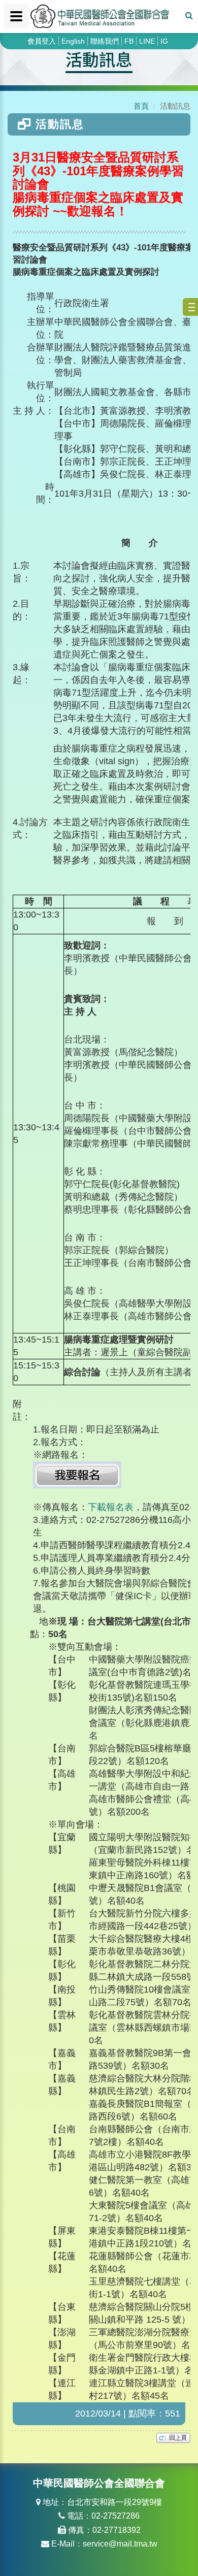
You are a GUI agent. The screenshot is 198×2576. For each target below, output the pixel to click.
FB (129, 41)
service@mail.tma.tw (120, 2544)
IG (164, 41)
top (173, 2438)
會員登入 (42, 41)
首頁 (141, 106)
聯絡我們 (105, 41)
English (73, 41)
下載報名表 (111, 1507)
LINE (147, 41)
